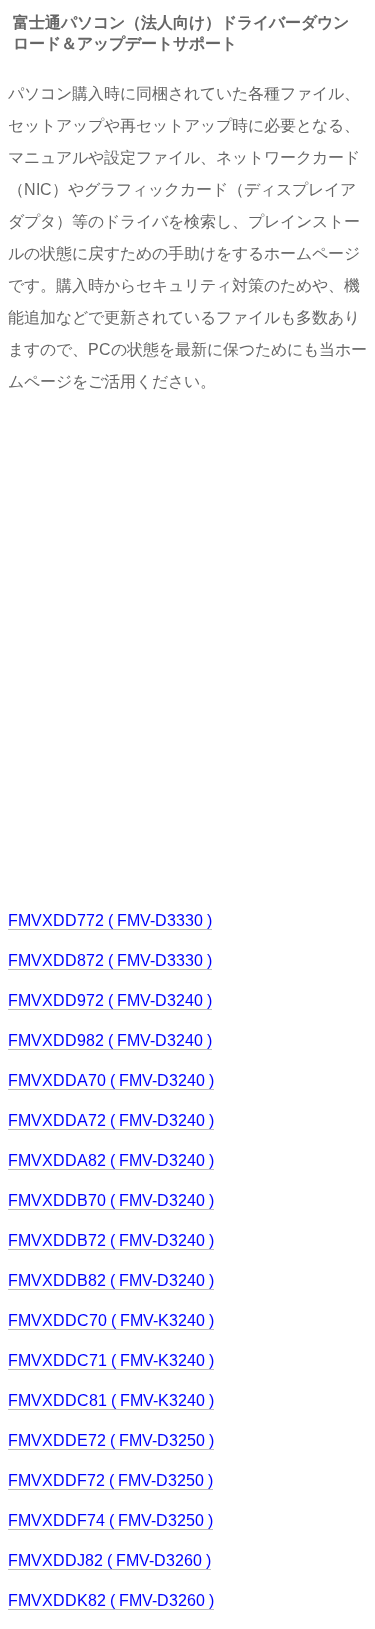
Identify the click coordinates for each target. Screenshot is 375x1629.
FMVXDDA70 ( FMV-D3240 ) (111, 1080)
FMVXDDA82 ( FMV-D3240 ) (111, 1160)
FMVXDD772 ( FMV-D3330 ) (110, 920)
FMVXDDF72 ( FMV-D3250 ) (110, 1480)
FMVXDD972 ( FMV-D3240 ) (110, 1000)
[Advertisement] (187, 649)
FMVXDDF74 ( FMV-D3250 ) (110, 1520)
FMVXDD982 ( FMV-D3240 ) (110, 1040)
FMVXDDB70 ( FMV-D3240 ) (111, 1200)
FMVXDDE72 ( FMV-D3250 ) (111, 1440)
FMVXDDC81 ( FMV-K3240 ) (111, 1400)
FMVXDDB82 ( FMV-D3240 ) (111, 1280)
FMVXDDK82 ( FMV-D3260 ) (111, 1600)
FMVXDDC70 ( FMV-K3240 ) (111, 1320)
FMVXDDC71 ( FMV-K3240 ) (111, 1360)
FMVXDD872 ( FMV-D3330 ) (110, 960)
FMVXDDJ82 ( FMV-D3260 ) (109, 1560)
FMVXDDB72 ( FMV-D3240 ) (111, 1240)
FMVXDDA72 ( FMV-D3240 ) (111, 1120)
